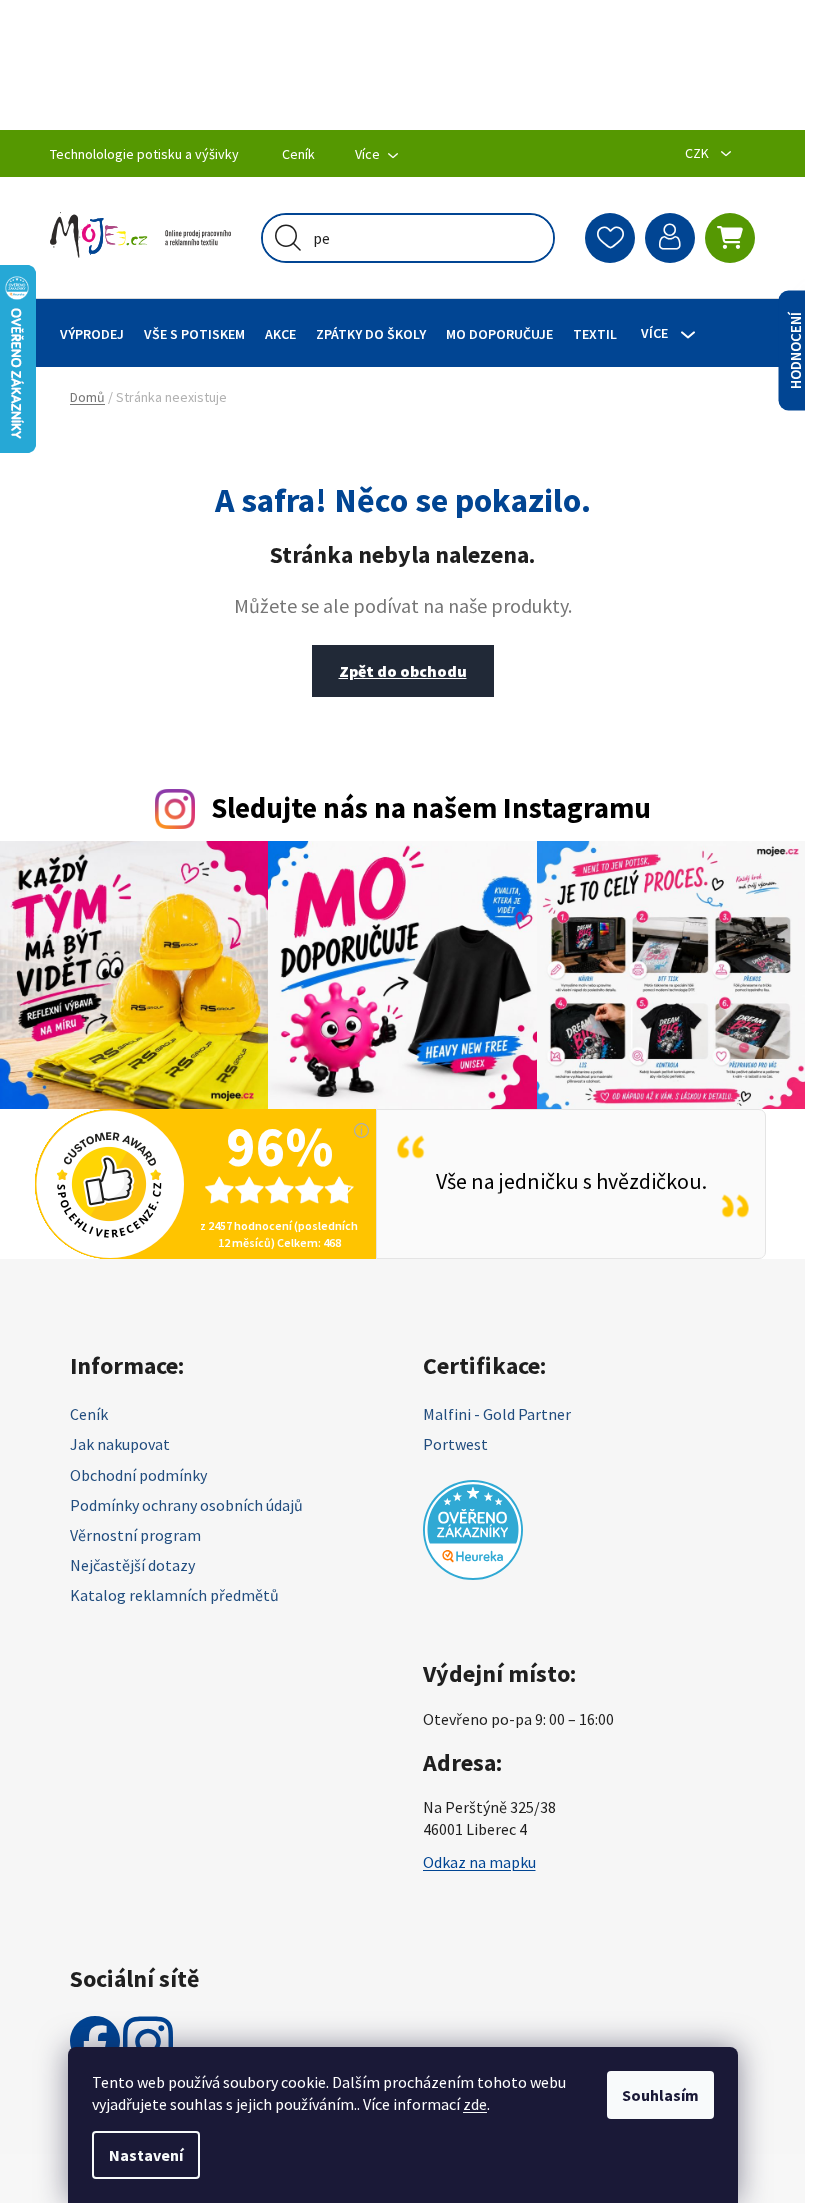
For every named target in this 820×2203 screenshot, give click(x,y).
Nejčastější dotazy (132, 1565)
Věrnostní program (135, 1535)
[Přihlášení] (670, 238)
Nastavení (146, 2155)
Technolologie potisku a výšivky (144, 154)
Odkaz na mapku (479, 1862)
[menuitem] (92, 333)
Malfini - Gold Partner (497, 1414)
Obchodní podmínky (138, 1475)
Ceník (298, 154)
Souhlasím (660, 2095)
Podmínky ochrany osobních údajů (186, 1505)
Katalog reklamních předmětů (174, 1595)
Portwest (455, 1444)
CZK (698, 153)
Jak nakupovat (120, 1444)
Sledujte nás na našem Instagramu (431, 808)
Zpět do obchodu (403, 671)
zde (475, 2104)
